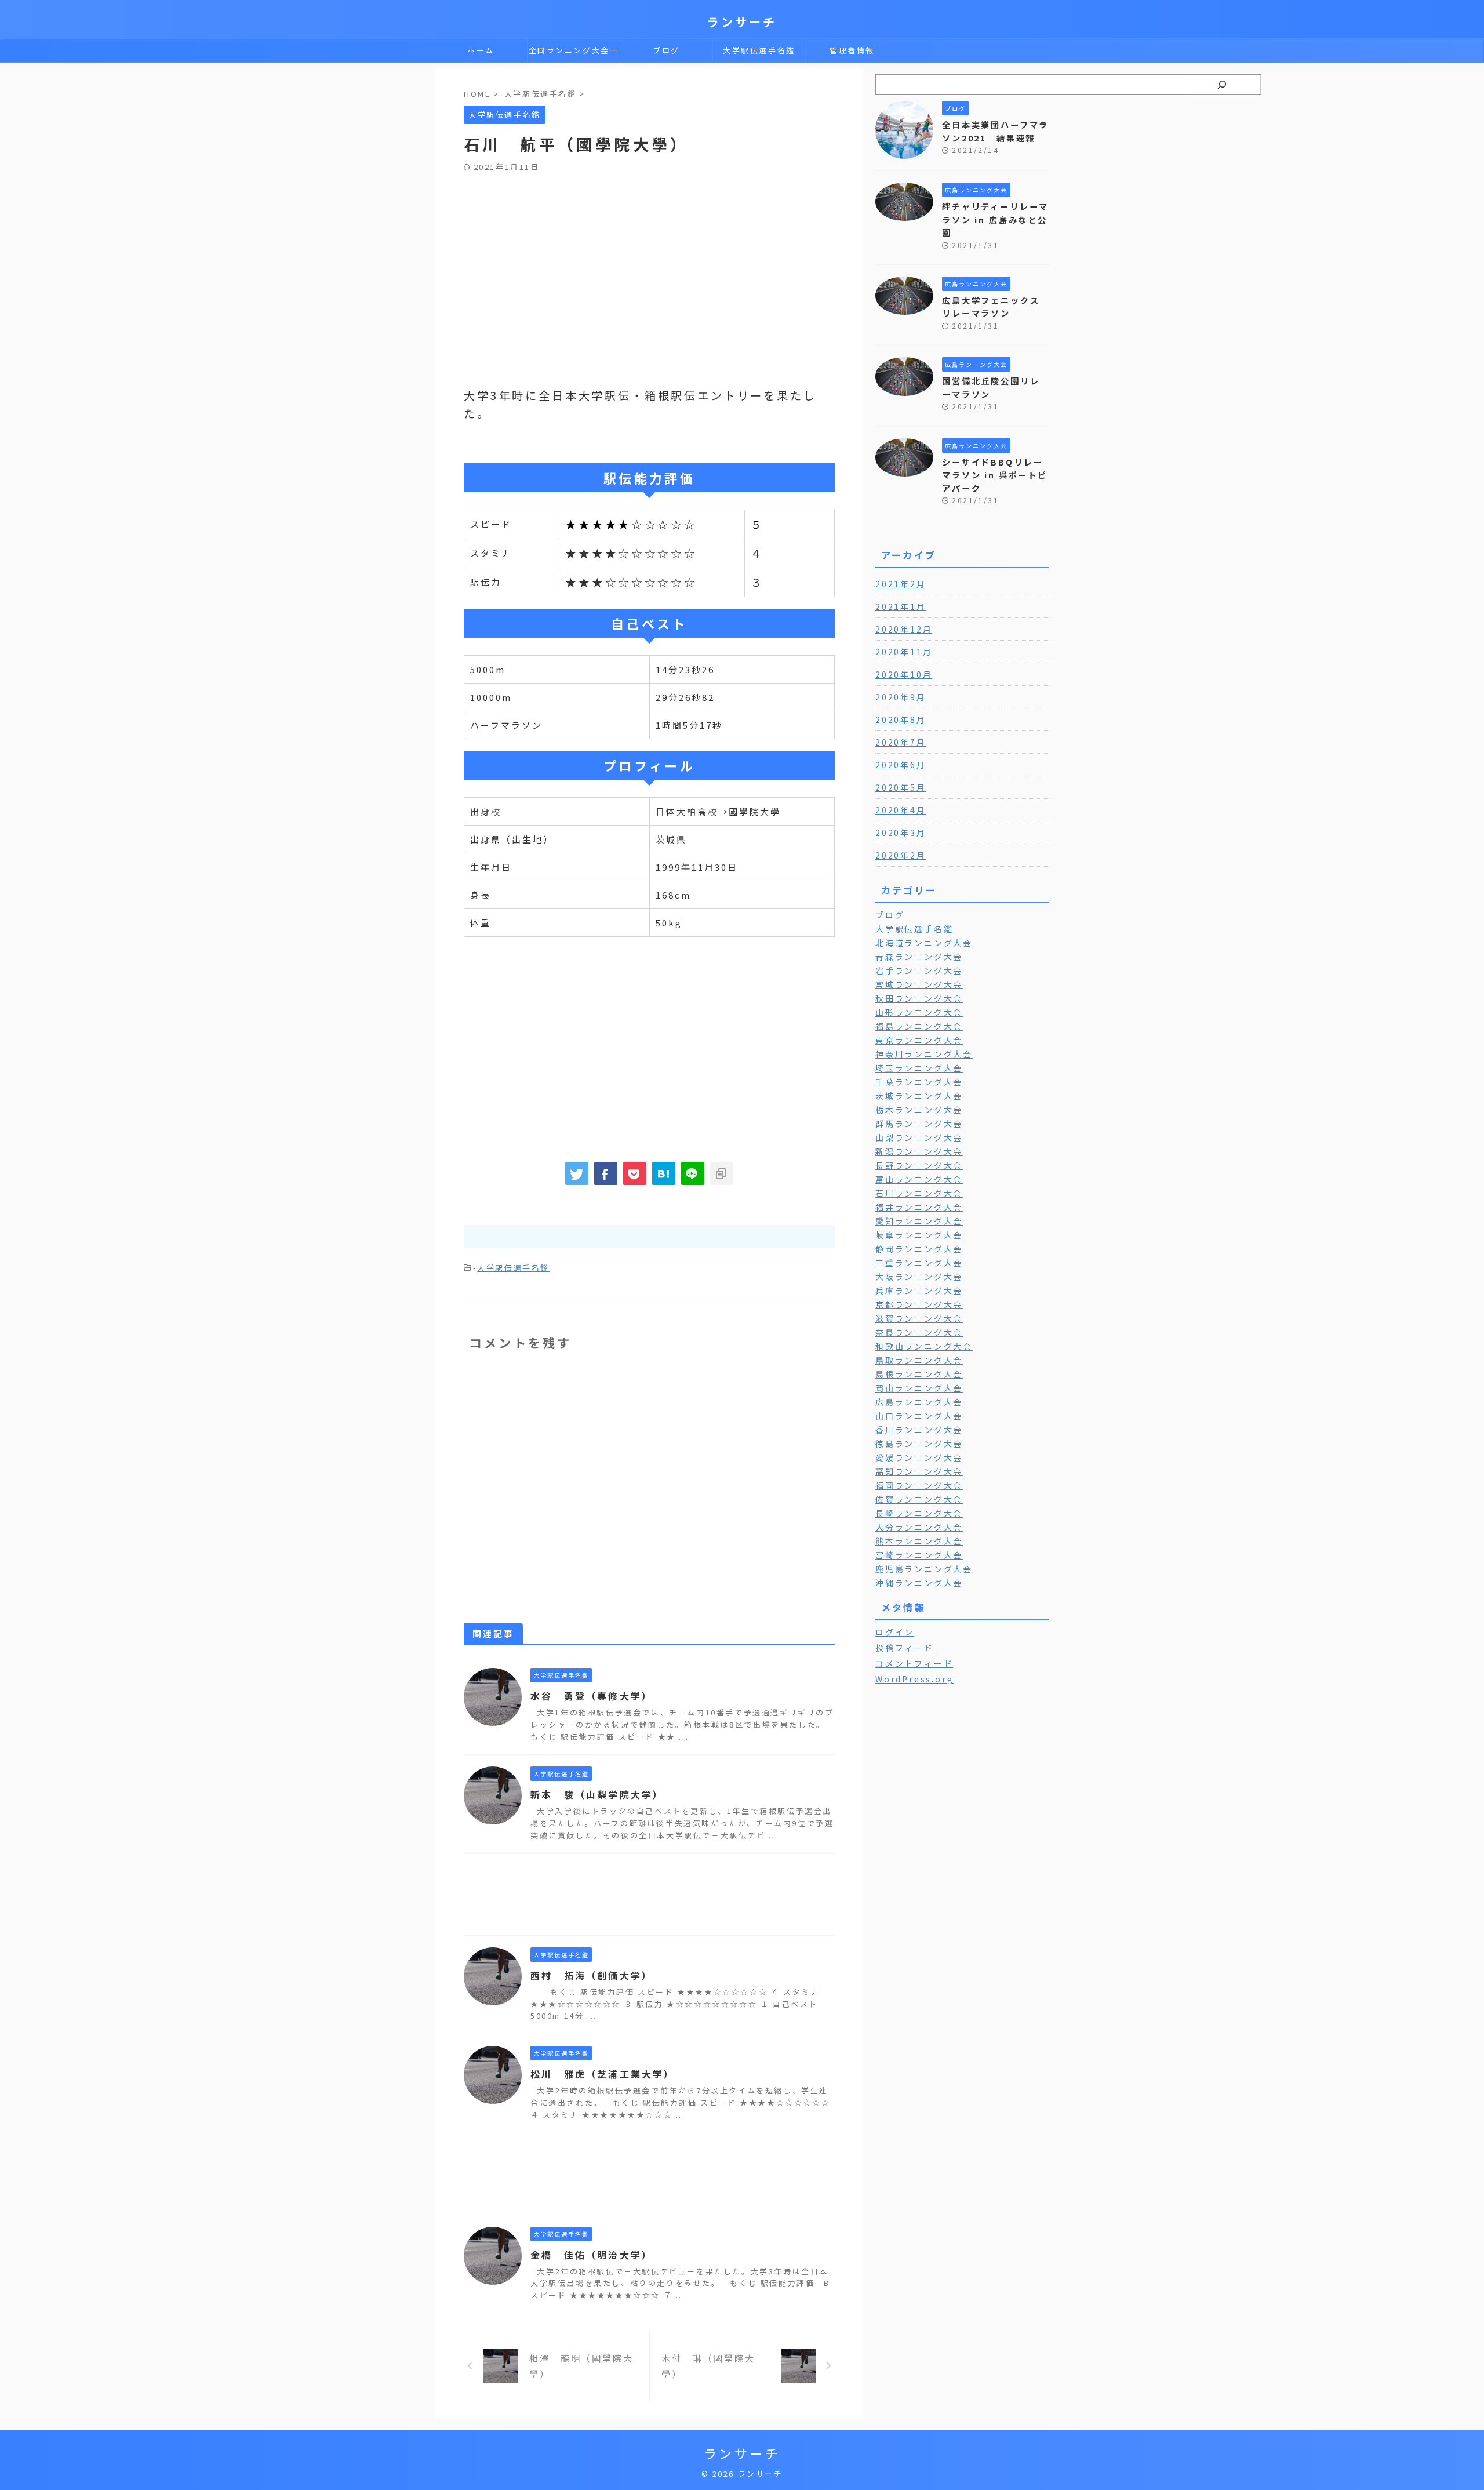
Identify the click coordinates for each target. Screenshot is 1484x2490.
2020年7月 (901, 742)
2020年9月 (901, 697)
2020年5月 (901, 787)
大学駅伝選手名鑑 (759, 50)
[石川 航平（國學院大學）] (664, 1173)
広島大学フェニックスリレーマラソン (991, 307)
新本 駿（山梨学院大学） (597, 1794)
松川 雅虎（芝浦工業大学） (603, 2074)
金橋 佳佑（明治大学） (592, 2255)
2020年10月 (904, 674)
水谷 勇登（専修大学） (592, 1696)
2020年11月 (904, 652)
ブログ (666, 50)
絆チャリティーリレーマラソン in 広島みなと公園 (995, 219)
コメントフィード (914, 1663)
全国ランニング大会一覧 (574, 53)
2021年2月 (901, 584)
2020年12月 (904, 629)
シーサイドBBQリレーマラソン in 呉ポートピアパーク (995, 475)
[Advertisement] (649, 259)
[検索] (1222, 85)
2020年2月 (901, 855)
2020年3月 (901, 833)
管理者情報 (852, 50)
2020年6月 (901, 765)
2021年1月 (901, 606)
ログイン (895, 1632)
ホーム (481, 50)
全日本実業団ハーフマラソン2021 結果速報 (995, 131)
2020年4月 (901, 810)
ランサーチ (742, 22)
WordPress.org (914, 1679)
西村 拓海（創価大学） (592, 1975)
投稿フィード (905, 1648)
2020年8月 (901, 719)
